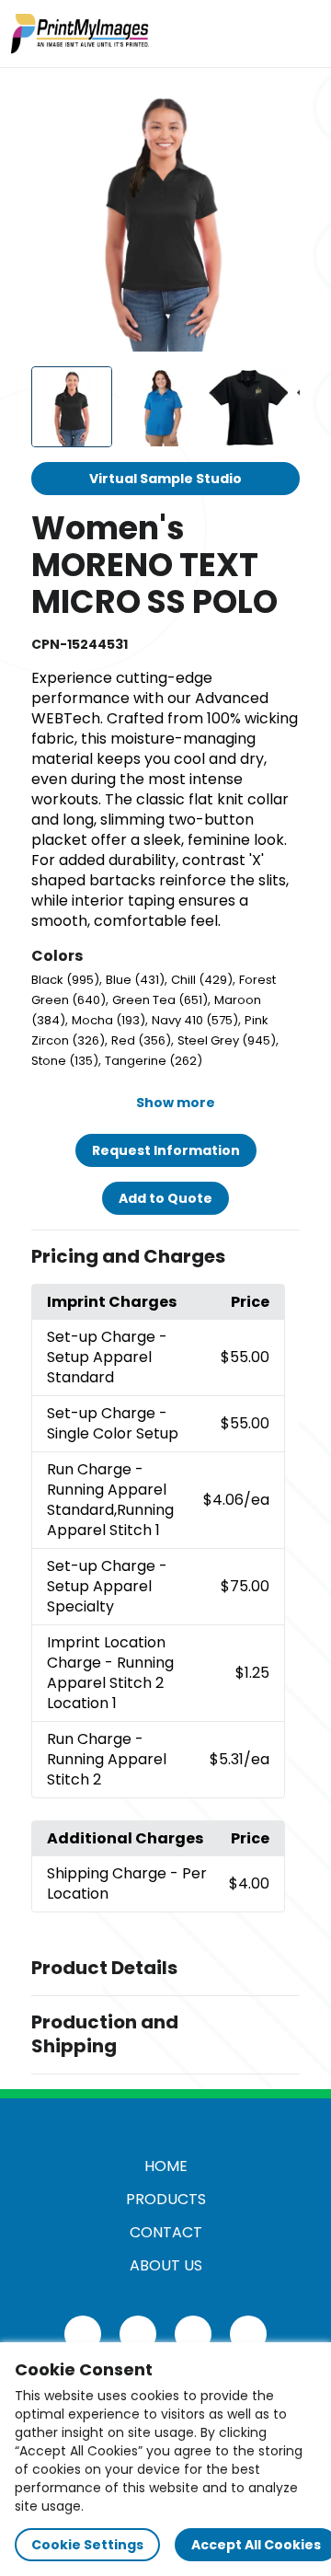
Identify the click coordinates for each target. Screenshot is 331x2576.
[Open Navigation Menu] (300, 33)
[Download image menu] (276, 107)
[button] (165, 1257)
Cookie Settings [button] (87, 2545)
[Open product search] (261, 33)
